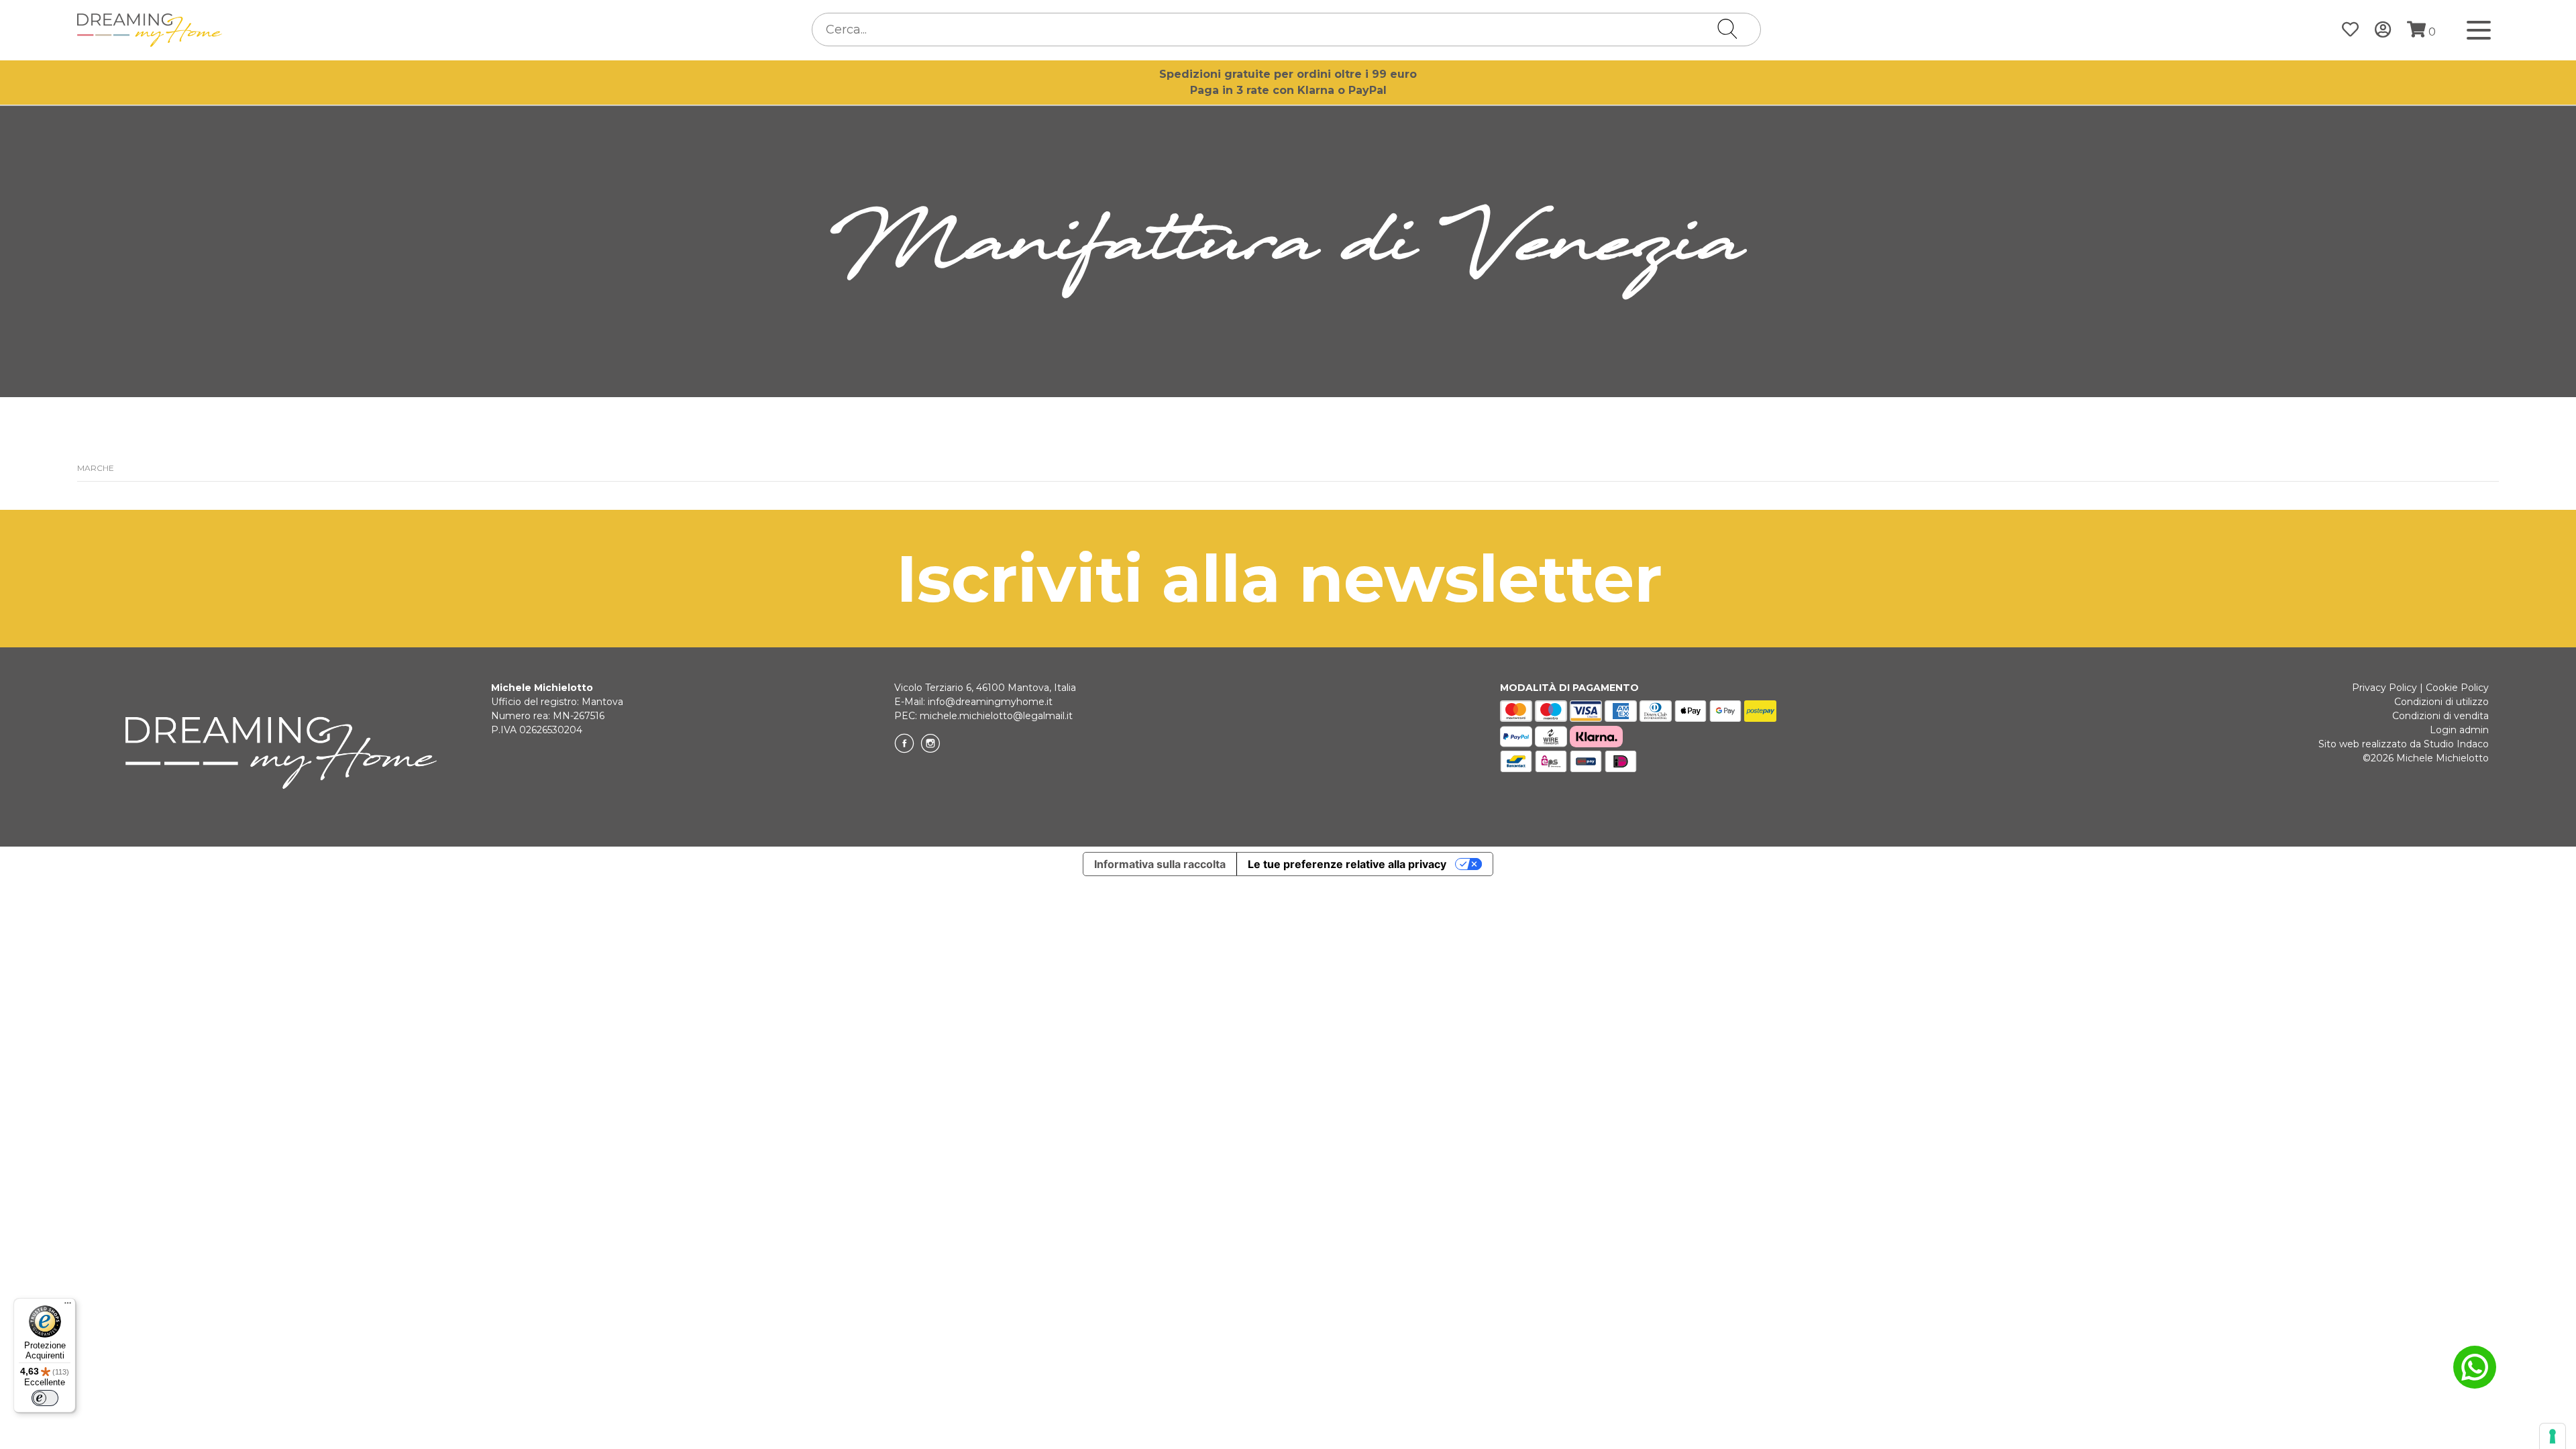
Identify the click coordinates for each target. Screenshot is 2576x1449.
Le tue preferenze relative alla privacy (1347, 864)
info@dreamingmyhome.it (990, 702)
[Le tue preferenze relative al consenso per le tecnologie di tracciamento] (2553, 1436)
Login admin (2459, 730)
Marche (96, 468)
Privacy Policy (2384, 688)
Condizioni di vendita (2440, 716)
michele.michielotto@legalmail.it (996, 716)
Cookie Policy (2457, 688)
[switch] (45, 1398)
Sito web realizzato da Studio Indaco (2404, 744)
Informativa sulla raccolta (1160, 864)
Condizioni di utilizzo (2441, 702)
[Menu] (68, 1306)
